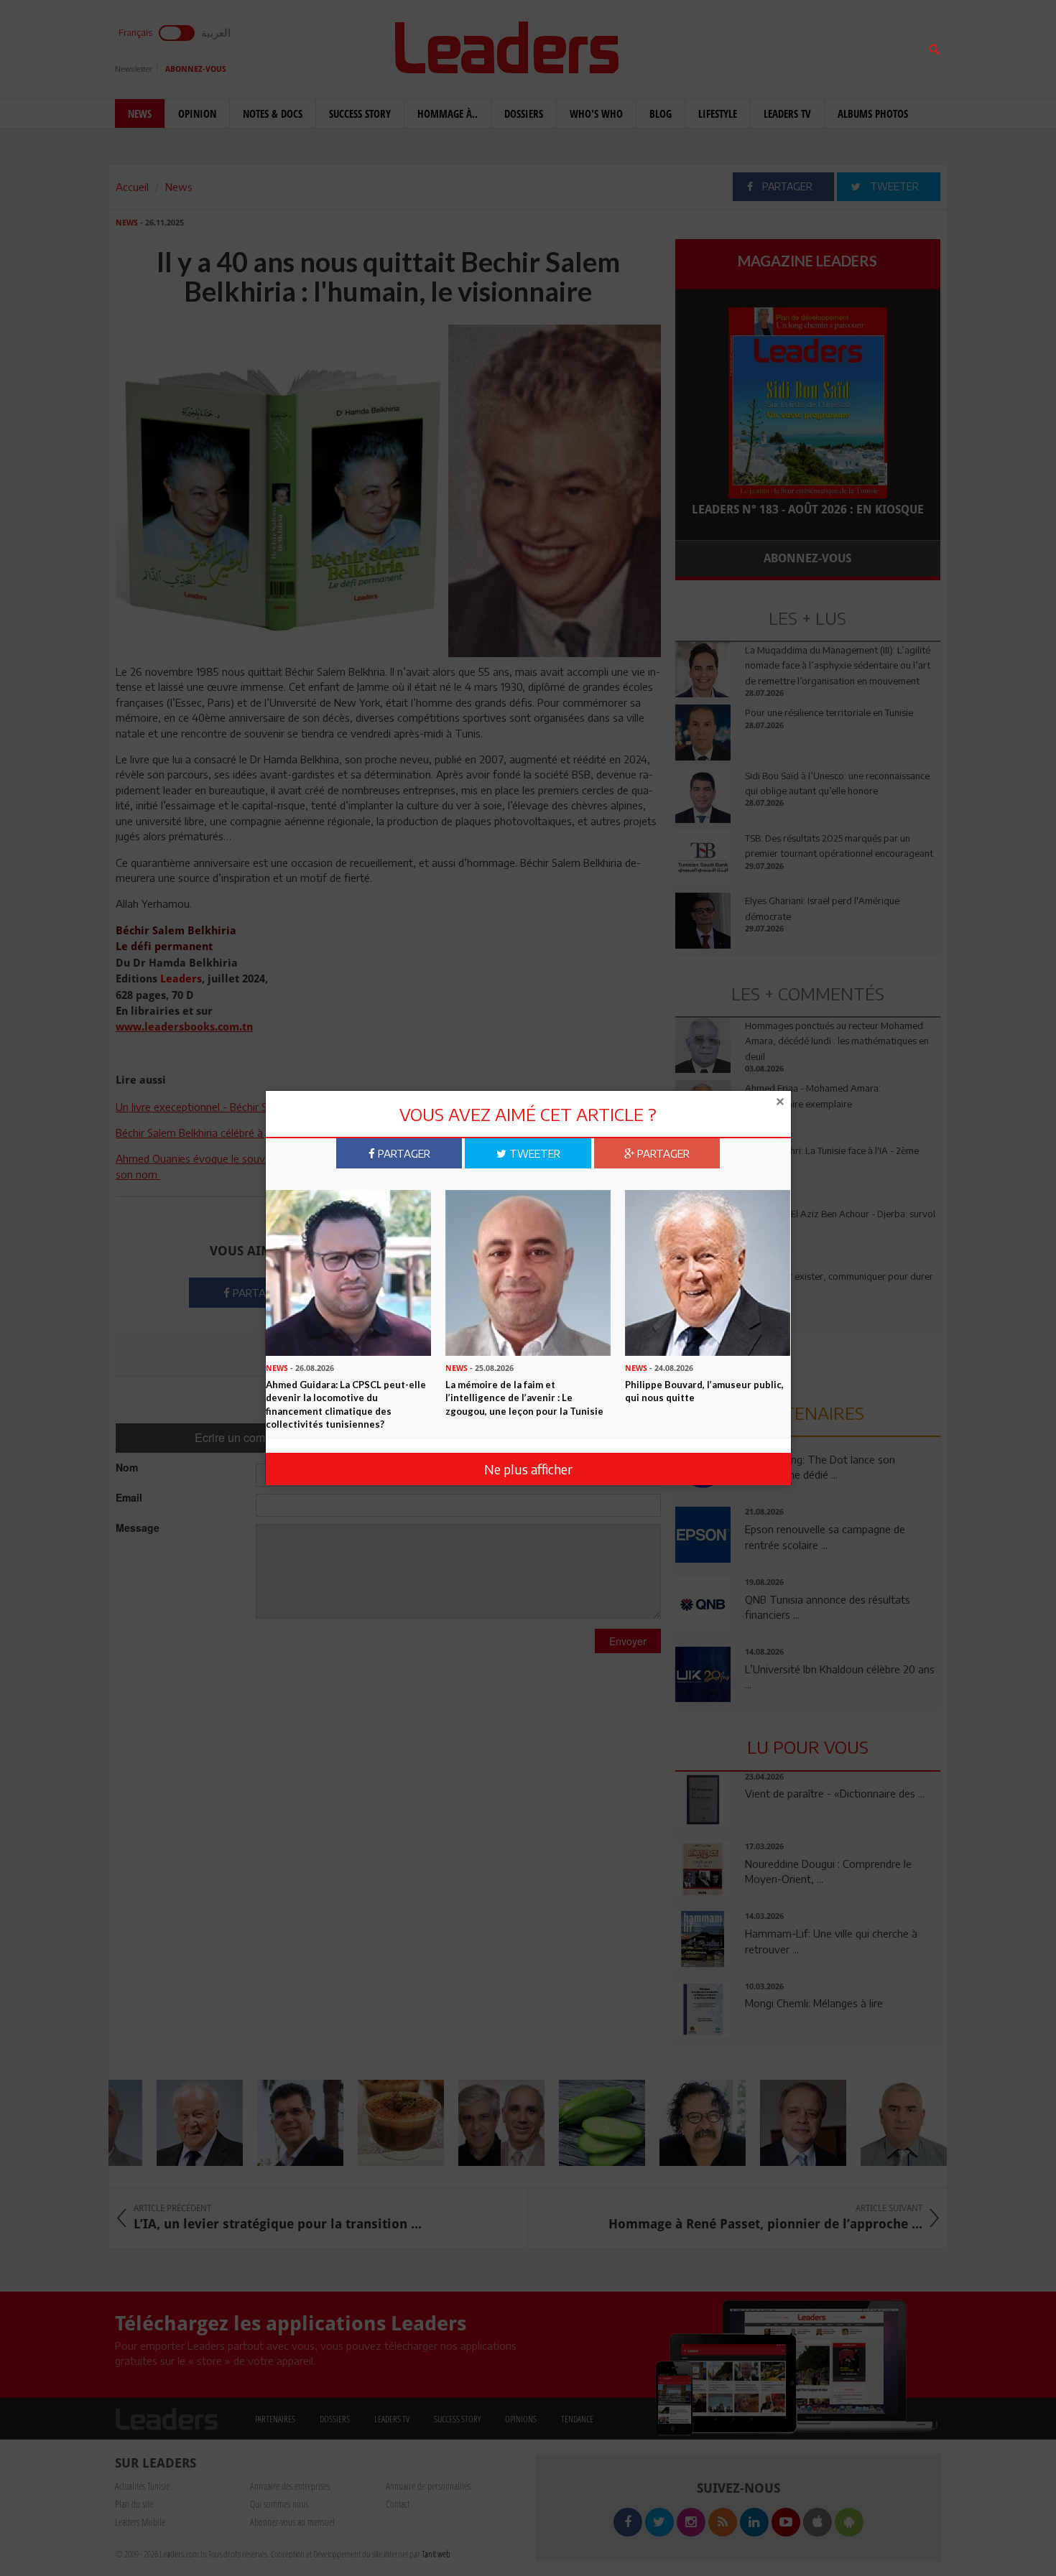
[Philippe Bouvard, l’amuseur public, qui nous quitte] (708, 1272)
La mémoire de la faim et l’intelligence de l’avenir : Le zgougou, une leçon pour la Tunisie (524, 1397)
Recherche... (710, 46)
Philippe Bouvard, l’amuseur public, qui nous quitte (704, 1391)
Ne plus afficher (528, 1469)
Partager (403, 1153)
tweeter (533, 1153)
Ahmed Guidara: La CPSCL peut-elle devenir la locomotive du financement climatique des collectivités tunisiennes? (346, 1404)
